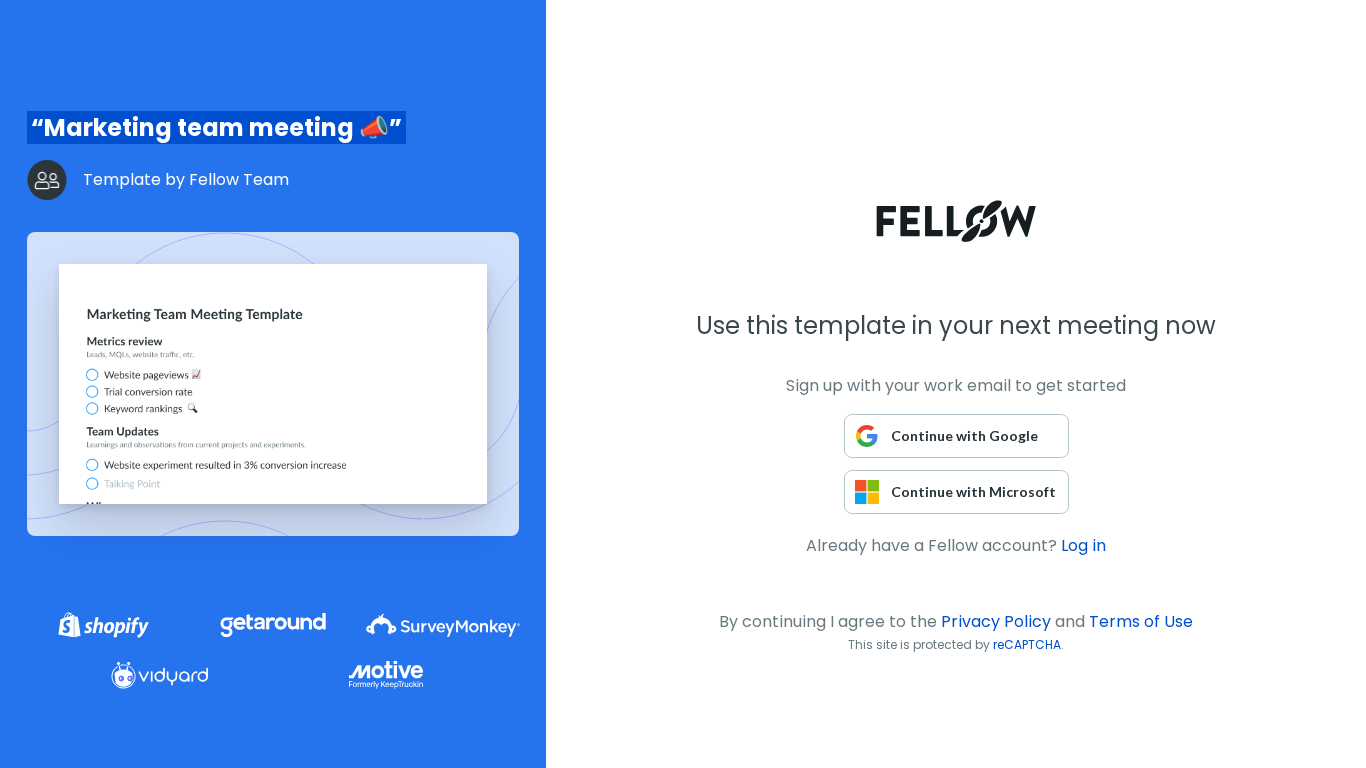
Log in (1083, 545)
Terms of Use (1141, 621)
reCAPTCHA (1027, 644)
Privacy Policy (996, 621)
